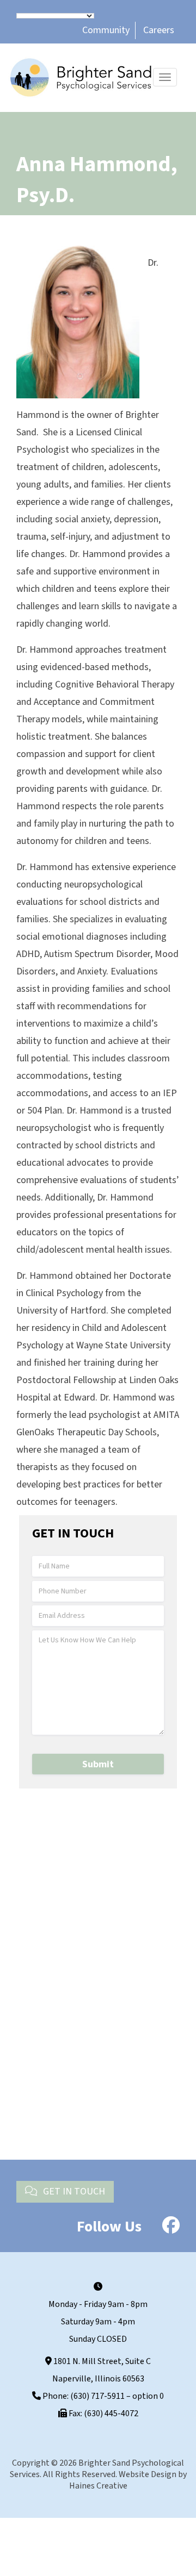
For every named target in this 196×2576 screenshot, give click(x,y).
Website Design (148, 2474)
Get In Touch (73, 2192)
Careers (159, 30)
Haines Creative (98, 2486)
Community (106, 30)
